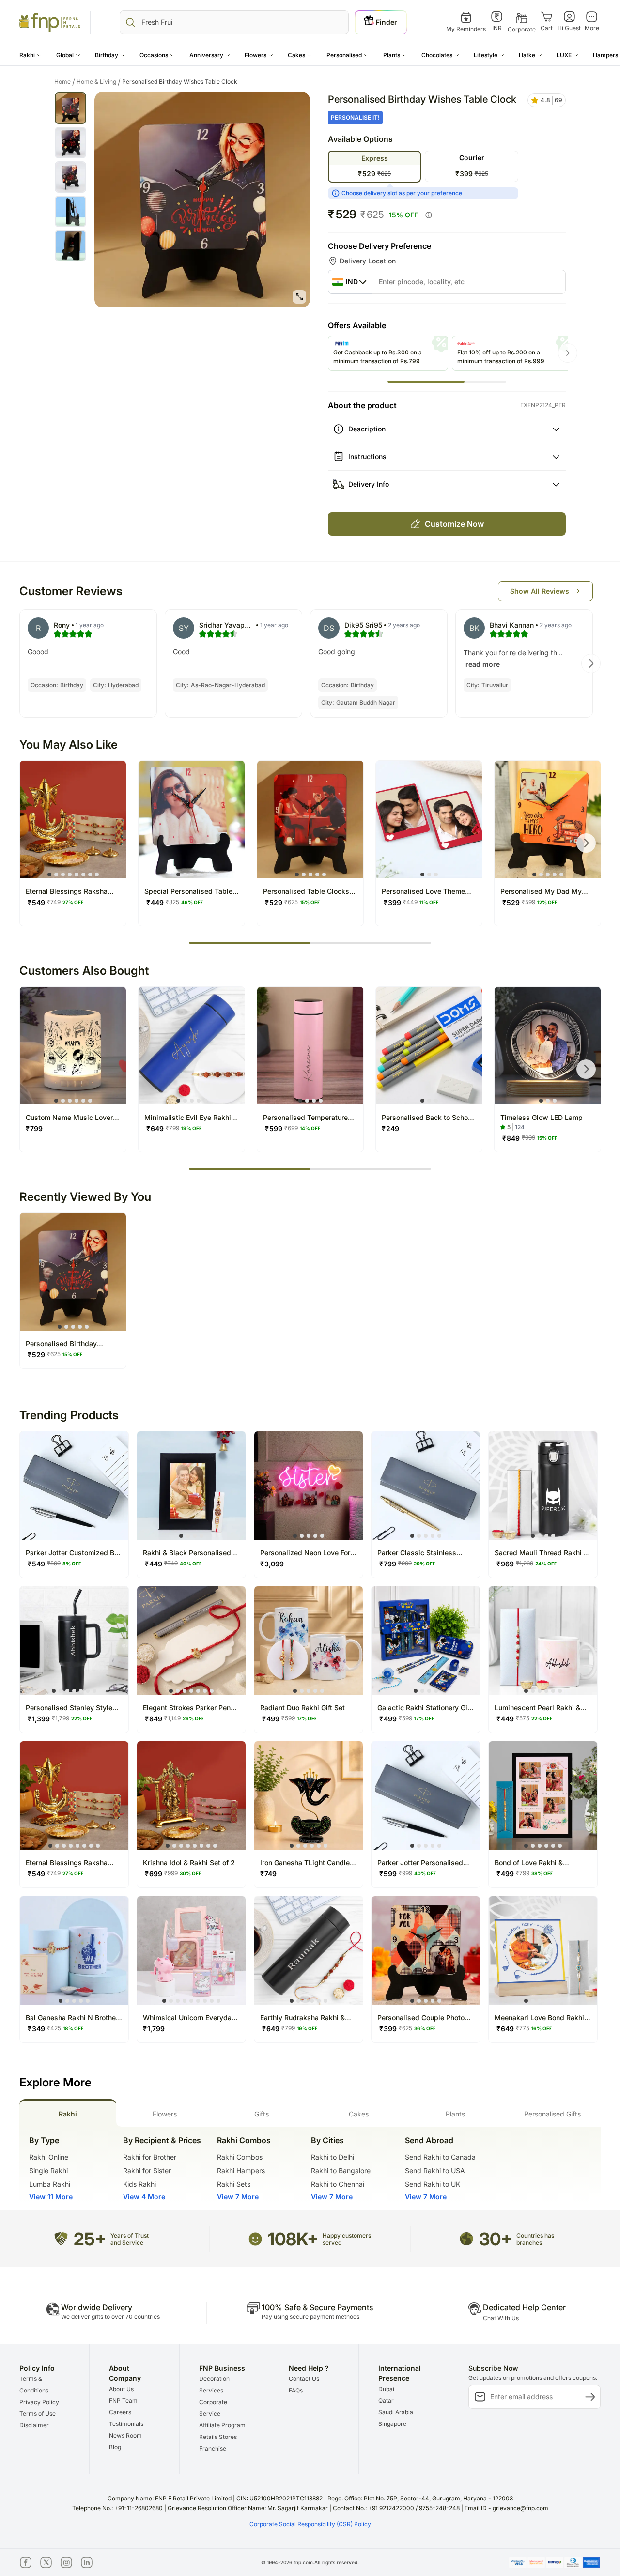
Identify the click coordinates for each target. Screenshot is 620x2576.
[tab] (68, 2113)
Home (65, 82)
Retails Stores (218, 2437)
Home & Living (99, 82)
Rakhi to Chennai (338, 2184)
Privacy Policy (39, 2402)
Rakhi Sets (234, 2184)
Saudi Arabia (396, 2412)
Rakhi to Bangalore (341, 2170)
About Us (121, 2389)
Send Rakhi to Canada (440, 2157)
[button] (31, 55)
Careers (120, 2412)
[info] (429, 215)
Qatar (386, 2400)
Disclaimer (34, 2425)
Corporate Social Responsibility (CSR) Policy (310, 2524)
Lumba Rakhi (50, 2184)
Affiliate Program (222, 2425)
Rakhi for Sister (147, 2170)
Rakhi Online (49, 2157)
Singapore (392, 2424)
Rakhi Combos (240, 2157)
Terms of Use (38, 2414)
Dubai (386, 2389)
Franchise (213, 2448)
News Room (125, 2435)
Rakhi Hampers (241, 2170)
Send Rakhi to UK (433, 2184)
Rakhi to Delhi (333, 2157)
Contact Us (304, 2379)
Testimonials (126, 2424)
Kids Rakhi (139, 2184)
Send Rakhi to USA (435, 2170)
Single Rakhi (48, 2170)
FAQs (296, 2390)
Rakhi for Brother (150, 2157)
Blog (115, 2447)
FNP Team (123, 2400)
